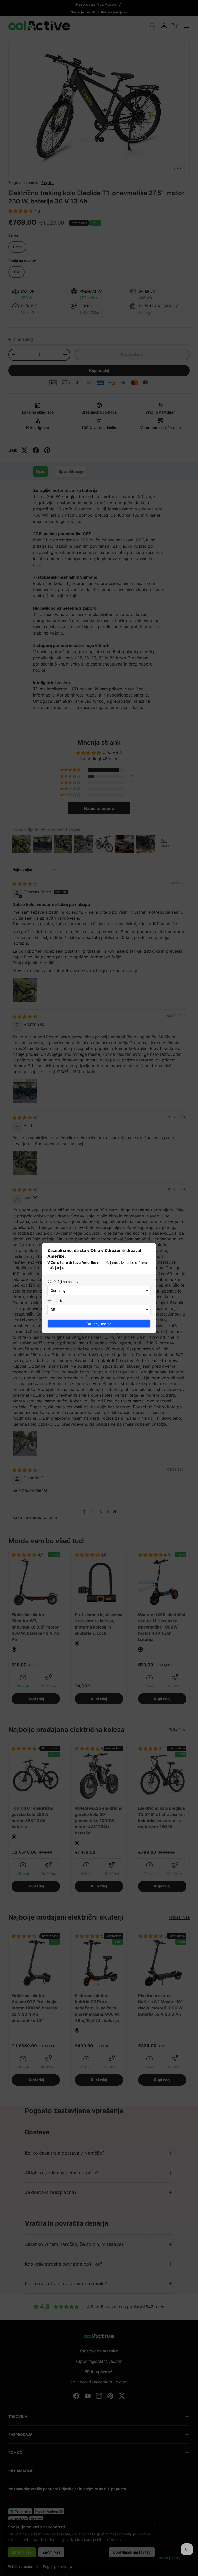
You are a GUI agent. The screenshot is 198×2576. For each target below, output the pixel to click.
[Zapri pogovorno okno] (152, 1247)
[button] (99, 1291)
